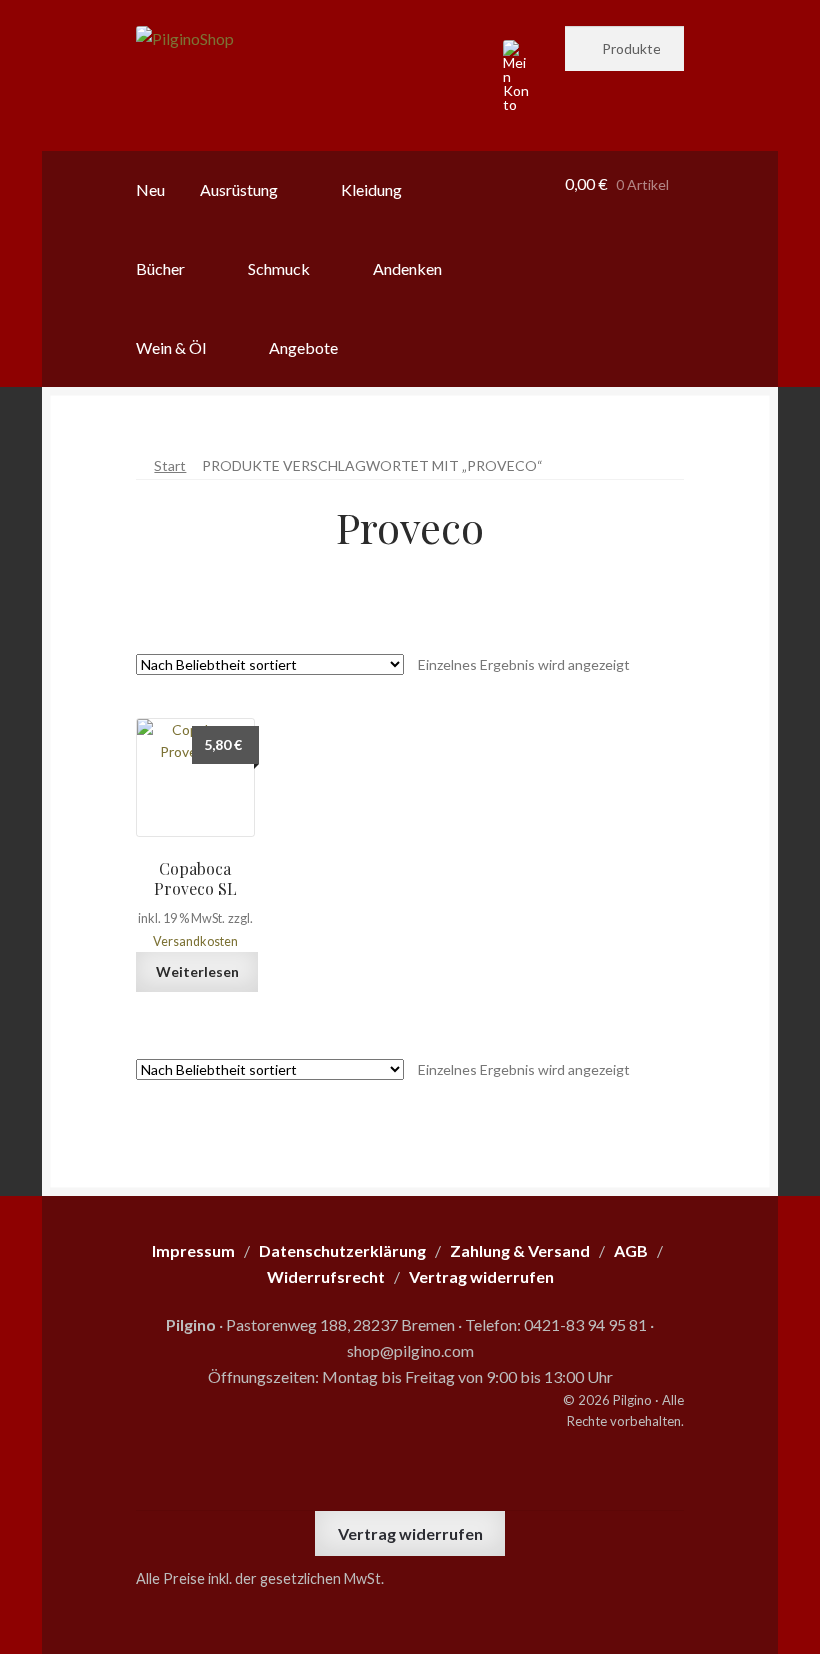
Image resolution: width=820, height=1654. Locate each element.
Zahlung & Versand (520, 1250)
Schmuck (279, 268)
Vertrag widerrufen (410, 1533)
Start (170, 465)
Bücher (160, 268)
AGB (631, 1250)
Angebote (303, 347)
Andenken (407, 268)
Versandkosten (195, 941)
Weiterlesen (197, 971)
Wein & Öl (171, 347)
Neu (150, 189)
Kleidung (371, 189)
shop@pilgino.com (410, 1350)
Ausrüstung (239, 189)
